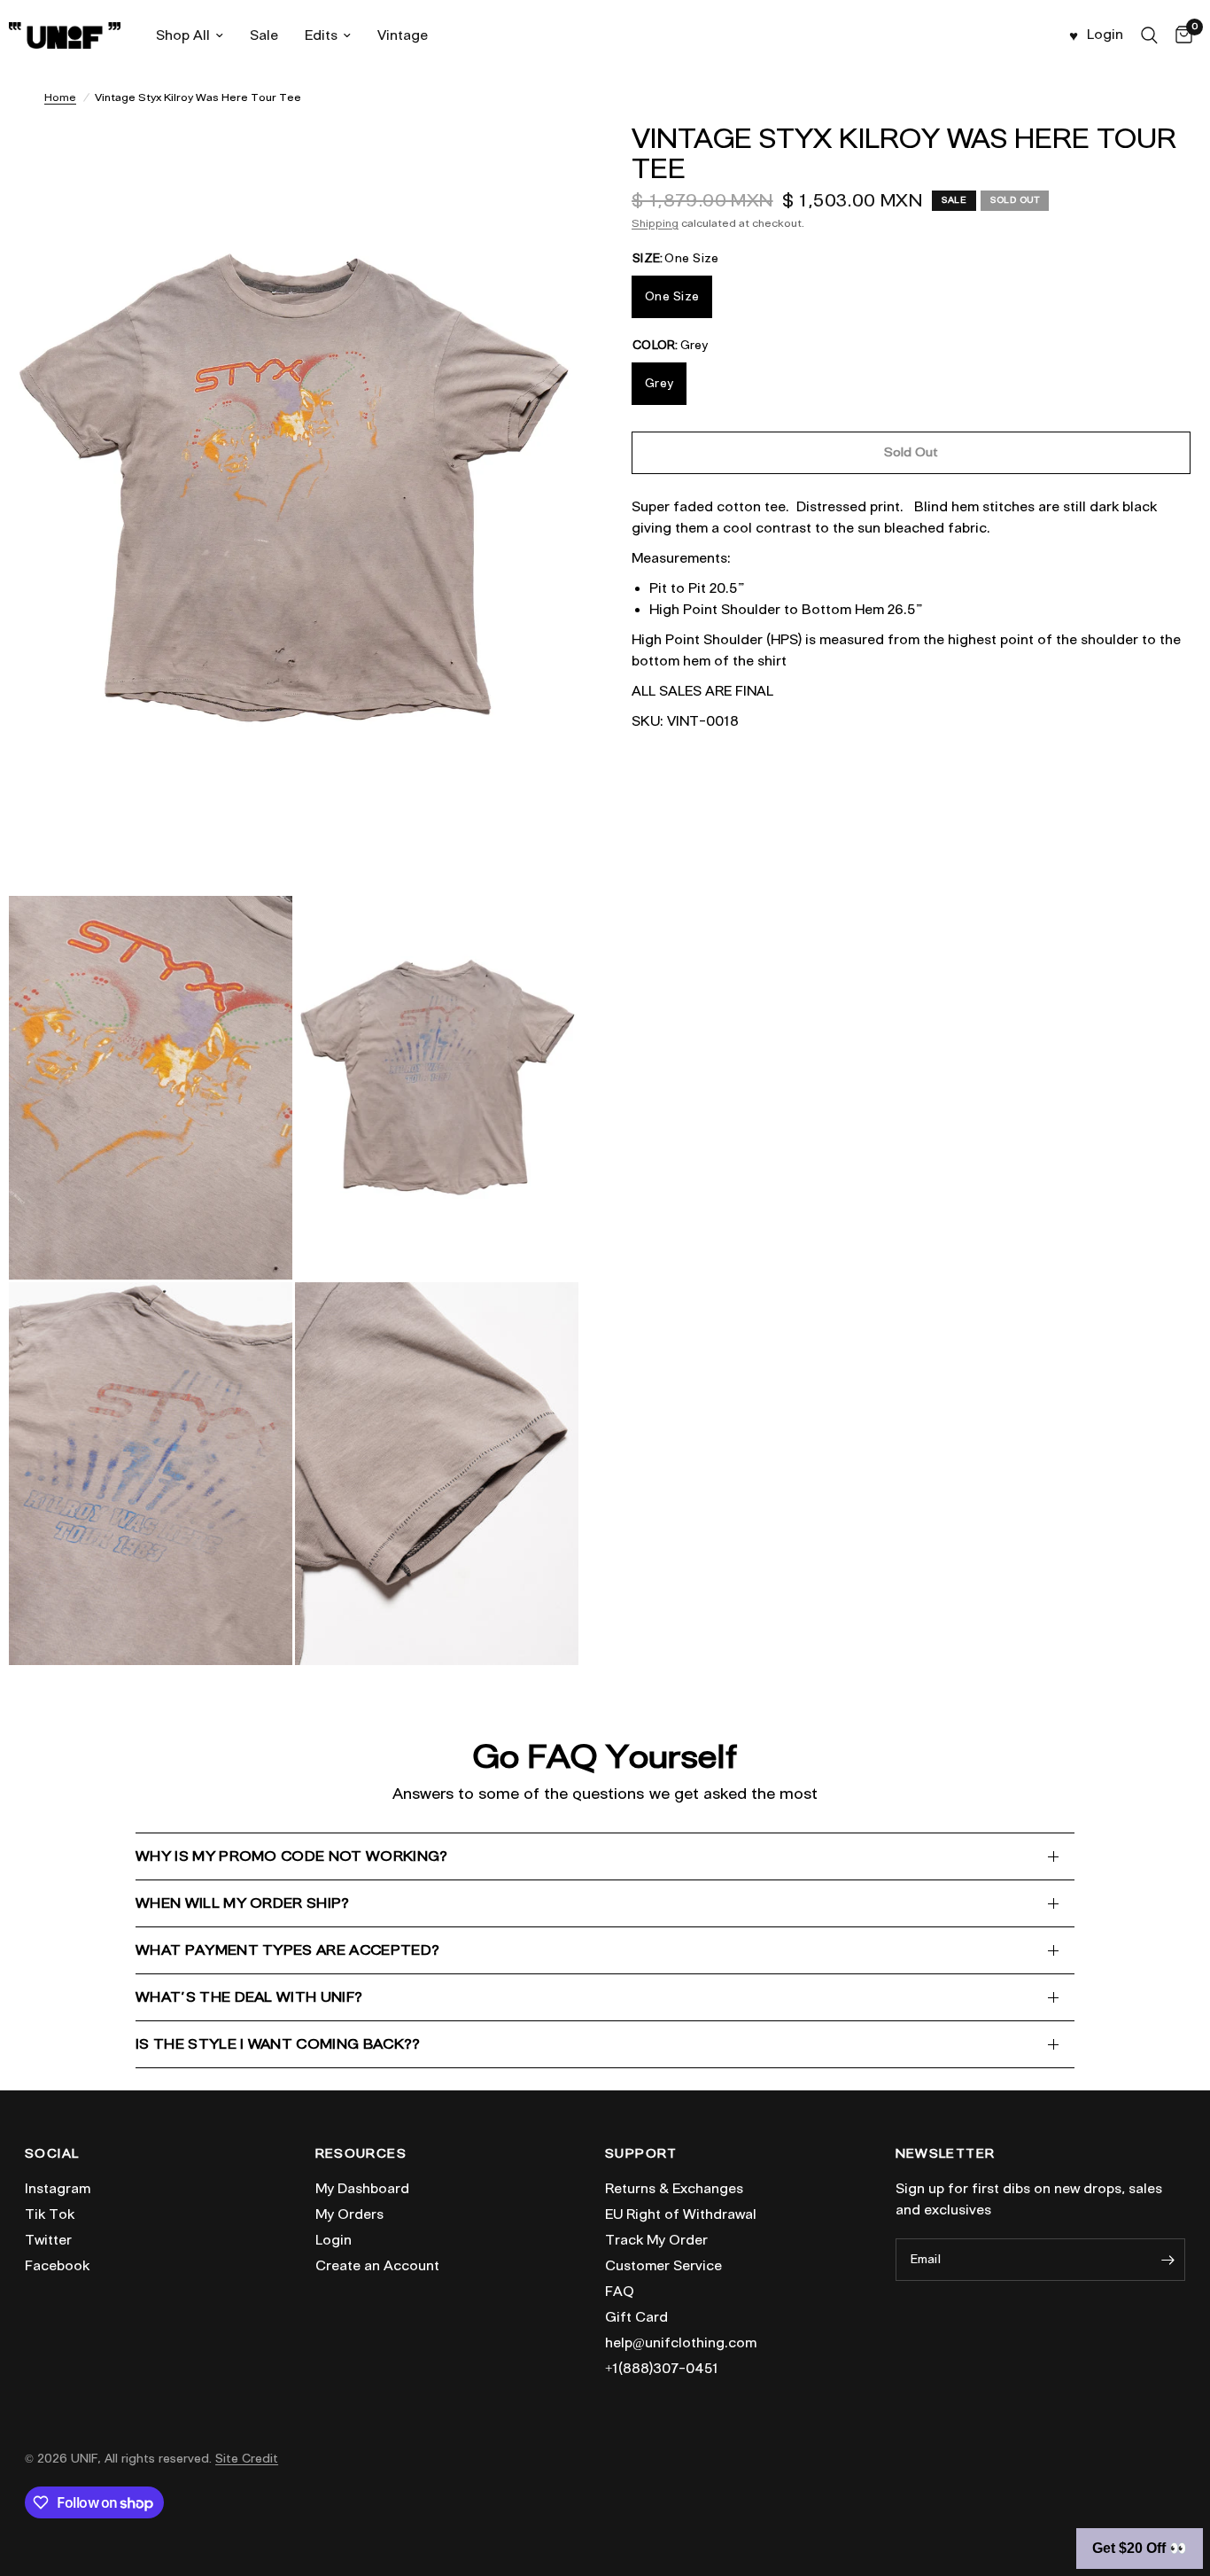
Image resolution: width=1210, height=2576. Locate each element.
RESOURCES (361, 2154)
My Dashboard (362, 2189)
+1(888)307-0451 (662, 2369)
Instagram (58, 2189)
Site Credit (247, 2459)
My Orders (349, 2214)
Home (60, 97)
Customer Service (663, 2266)
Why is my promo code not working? (292, 1856)
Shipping (655, 223)
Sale (264, 35)
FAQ (620, 2292)
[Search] (1149, 35)
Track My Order (656, 2240)
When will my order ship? (243, 1903)
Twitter (48, 2240)
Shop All (183, 35)
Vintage (403, 35)
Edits (321, 35)
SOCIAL (52, 2154)
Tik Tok (50, 2214)
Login (334, 2240)
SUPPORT (641, 2154)
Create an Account (377, 2266)
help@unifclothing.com (681, 2343)
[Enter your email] (1167, 2260)
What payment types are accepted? (287, 1950)
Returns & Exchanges (674, 2189)
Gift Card (636, 2317)
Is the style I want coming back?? (278, 2044)
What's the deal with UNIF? (249, 1997)
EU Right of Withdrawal (681, 2214)
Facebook (57, 2266)
